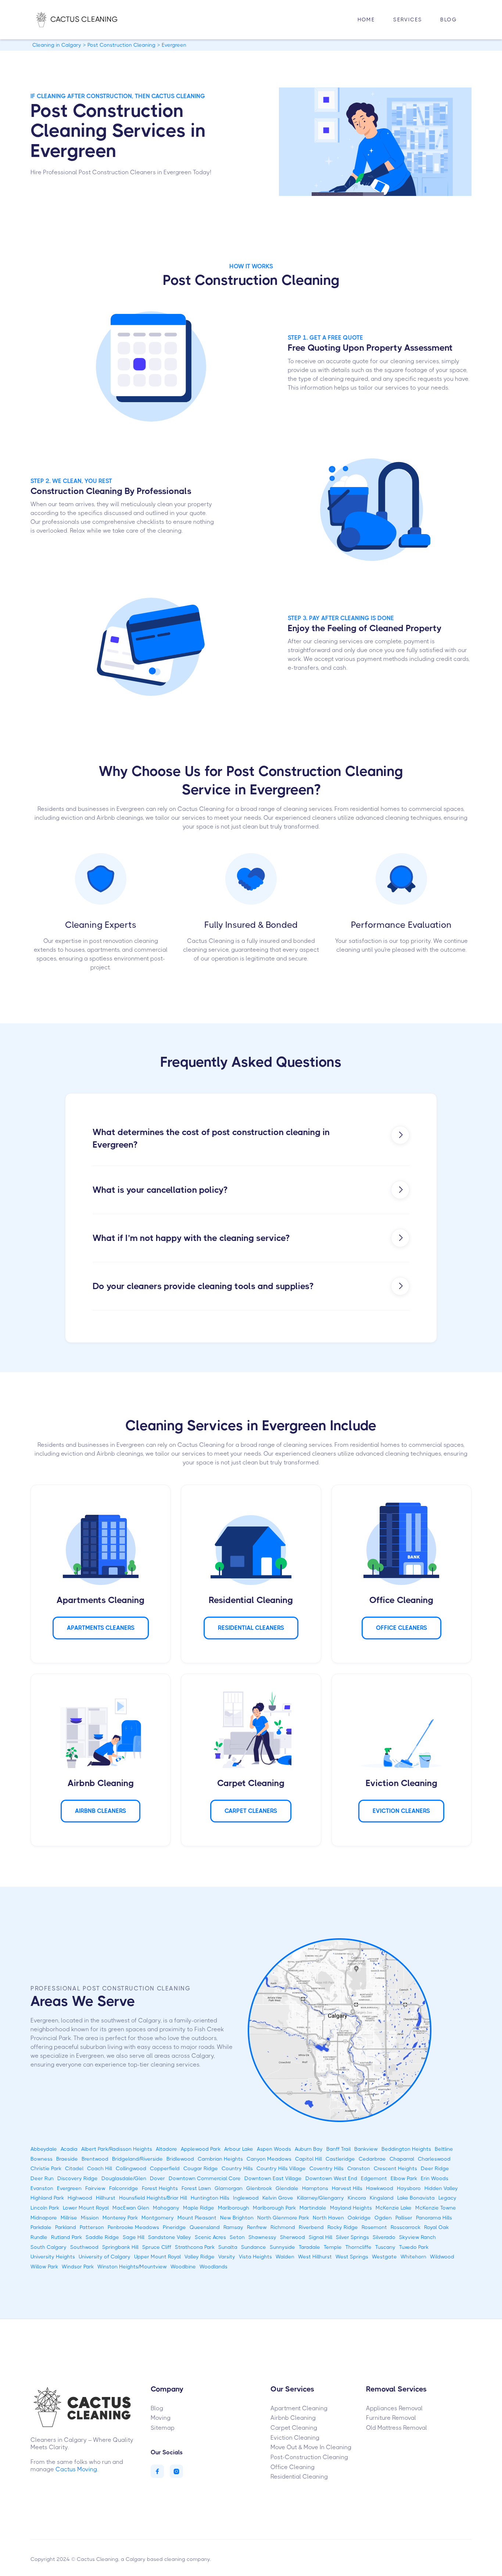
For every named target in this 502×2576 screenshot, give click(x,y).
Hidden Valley (441, 2188)
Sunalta (228, 2247)
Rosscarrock (406, 2227)
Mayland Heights (351, 2208)
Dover (157, 2178)
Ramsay (233, 2227)
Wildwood (442, 2257)
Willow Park (44, 2266)
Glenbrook (259, 2188)
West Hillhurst (315, 2257)
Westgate (384, 2257)
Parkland (66, 2227)
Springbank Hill (120, 2247)
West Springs (352, 2257)
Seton (237, 2237)
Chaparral (402, 2159)
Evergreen (69, 2188)
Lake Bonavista (416, 2198)
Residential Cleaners (251, 1628)
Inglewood (246, 2198)
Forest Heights (160, 2188)
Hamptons (315, 2188)
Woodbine (183, 2266)
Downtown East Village (273, 2178)
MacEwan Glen (131, 2208)
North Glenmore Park (283, 2218)
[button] (408, 20)
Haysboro (409, 2188)
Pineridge (174, 2227)
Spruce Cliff (157, 2247)
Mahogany (166, 2208)
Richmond (283, 2227)
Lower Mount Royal (86, 2208)
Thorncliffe (358, 2247)
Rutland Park (67, 2237)
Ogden (383, 2218)
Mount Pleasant (197, 2218)
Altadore (166, 2149)
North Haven (328, 2218)
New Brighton (237, 2218)
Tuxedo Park (414, 2247)
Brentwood (95, 2159)
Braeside (67, 2159)
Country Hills (237, 2168)
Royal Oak (436, 2227)
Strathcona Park (195, 2247)
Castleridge (340, 2159)
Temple (333, 2247)
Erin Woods (435, 2178)
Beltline (444, 2149)
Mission (90, 2218)
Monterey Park (120, 2218)
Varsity (227, 2257)
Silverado (384, 2237)
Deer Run (42, 2178)
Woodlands (214, 2266)
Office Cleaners (401, 1628)
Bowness (42, 2159)
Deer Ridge (435, 2168)
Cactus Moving (76, 2469)
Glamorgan (229, 2188)
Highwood (80, 2198)
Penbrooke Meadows (133, 2227)
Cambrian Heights (220, 2159)
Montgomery (158, 2218)
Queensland (205, 2227)
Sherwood (293, 2237)
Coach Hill (100, 2168)
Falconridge (124, 2188)
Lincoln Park (45, 2208)
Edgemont (374, 2178)
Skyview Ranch (417, 2237)
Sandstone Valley (170, 2237)
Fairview (95, 2188)
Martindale (313, 2208)
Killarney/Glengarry (320, 2198)
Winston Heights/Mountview (132, 2266)
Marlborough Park (274, 2208)
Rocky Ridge (343, 2227)
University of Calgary (105, 2257)
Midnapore (44, 2218)
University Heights (53, 2257)
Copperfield (165, 2168)
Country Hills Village (281, 2168)
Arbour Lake (239, 2149)
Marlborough (234, 2208)
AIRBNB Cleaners (101, 1811)
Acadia (69, 2149)
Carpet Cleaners (251, 1811)
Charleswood (434, 2159)
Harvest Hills (347, 2188)
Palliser (404, 2218)
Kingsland (382, 2198)
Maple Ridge (199, 2208)
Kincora (357, 2198)
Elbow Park (404, 2178)
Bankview (366, 2149)
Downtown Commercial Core (205, 2178)
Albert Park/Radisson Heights (117, 2149)
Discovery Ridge (78, 2178)
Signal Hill (320, 2237)
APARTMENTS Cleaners (101, 1628)
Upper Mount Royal (157, 2257)
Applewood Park (201, 2149)
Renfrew (257, 2227)
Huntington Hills (210, 2198)
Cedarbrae (372, 2159)
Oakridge (359, 2218)
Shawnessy (262, 2237)
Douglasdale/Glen (124, 2178)
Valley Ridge (200, 2257)
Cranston (359, 2168)
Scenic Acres (210, 2237)
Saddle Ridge (102, 2237)
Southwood (84, 2247)
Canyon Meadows (269, 2159)
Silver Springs (352, 2237)
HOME (366, 19)
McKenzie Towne (436, 2208)
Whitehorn (413, 2257)
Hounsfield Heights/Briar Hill (153, 2198)
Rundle (39, 2237)
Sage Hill (134, 2237)
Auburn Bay (309, 2149)
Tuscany (385, 2247)
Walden (285, 2257)
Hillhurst (106, 2198)
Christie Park (46, 2168)
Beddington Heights (406, 2149)
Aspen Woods (274, 2149)
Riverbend (311, 2227)
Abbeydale (44, 2149)
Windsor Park (78, 2266)
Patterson (92, 2227)
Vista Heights (255, 2257)
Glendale (287, 2188)
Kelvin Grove (278, 2198)
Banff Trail (338, 2149)
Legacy (447, 2198)
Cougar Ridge (201, 2168)
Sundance (254, 2247)
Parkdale (41, 2227)
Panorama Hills (434, 2218)
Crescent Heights (395, 2168)
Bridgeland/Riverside (137, 2159)
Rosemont (374, 2227)
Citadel (74, 2168)
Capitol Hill (309, 2159)
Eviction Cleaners (401, 1811)
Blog (449, 19)
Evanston (42, 2188)
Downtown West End (331, 2178)
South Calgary (49, 2247)
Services (408, 19)
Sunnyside (282, 2247)
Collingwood (131, 2168)
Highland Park (47, 2198)
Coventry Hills (327, 2168)
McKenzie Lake (394, 2208)
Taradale (309, 2247)
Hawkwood (380, 2188)
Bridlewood (180, 2159)
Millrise (69, 2218)
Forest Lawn (196, 2188)
